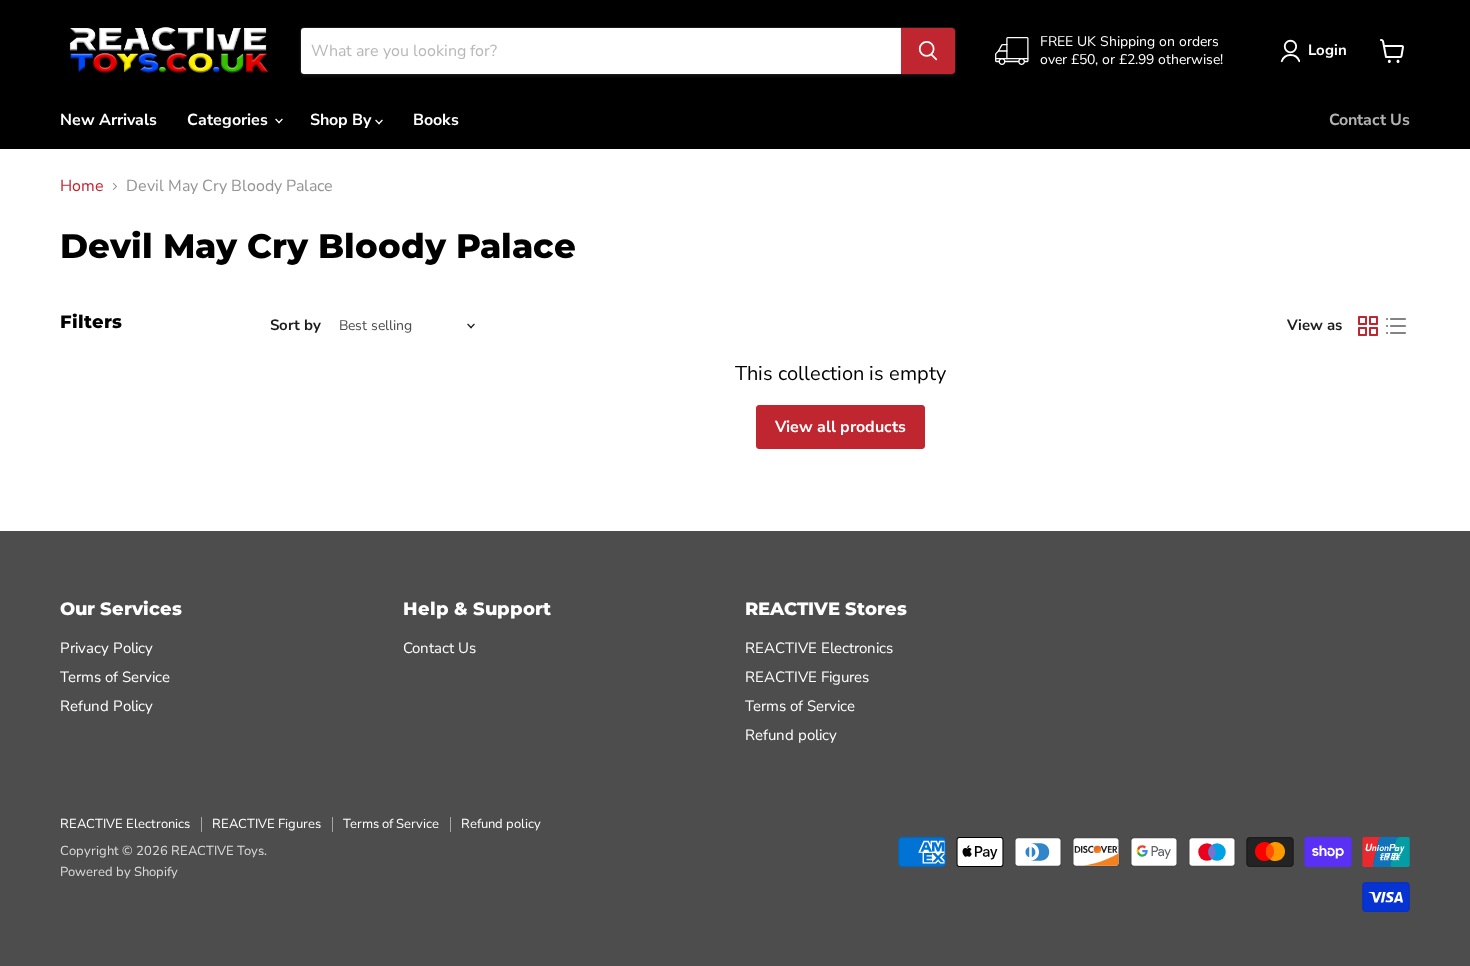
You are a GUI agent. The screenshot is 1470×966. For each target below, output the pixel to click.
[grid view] (1368, 326)
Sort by (295, 325)
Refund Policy (106, 706)
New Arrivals (108, 120)
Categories (229, 120)
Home (82, 186)
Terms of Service (115, 677)
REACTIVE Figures (807, 677)
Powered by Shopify (119, 872)
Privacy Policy (106, 648)
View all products (840, 427)
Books (436, 120)
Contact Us (1369, 120)
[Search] (928, 51)
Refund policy (791, 735)
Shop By (342, 120)
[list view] (1396, 326)
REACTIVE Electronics (819, 648)
